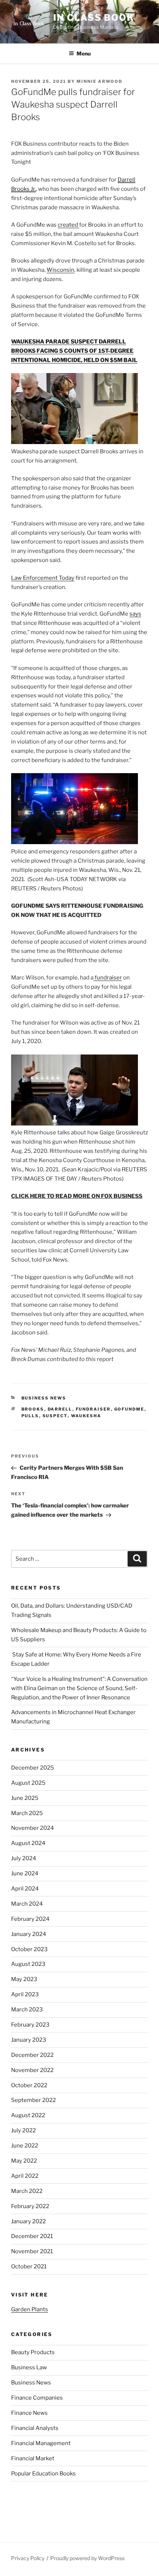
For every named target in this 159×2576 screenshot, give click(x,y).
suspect (55, 1416)
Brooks (33, 1409)
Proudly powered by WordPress (87, 2558)
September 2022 (33, 2100)
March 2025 (27, 1813)
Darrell (60, 1409)
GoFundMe (129, 1409)
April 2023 (25, 1994)
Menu (84, 53)
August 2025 (28, 1783)
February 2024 (30, 1919)
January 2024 (29, 1934)
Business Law (29, 2367)
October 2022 (29, 2085)
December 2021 (32, 2236)
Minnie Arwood (99, 81)
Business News (44, 1398)
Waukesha (86, 1416)
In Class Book (94, 18)
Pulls (30, 1416)
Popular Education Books (43, 2474)
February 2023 (30, 2025)
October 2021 (29, 2267)
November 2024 (33, 1828)
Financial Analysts (35, 2428)
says (135, 614)
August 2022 (28, 2115)
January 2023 (29, 2040)
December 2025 (33, 1768)
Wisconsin (60, 270)
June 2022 (25, 2146)
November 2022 (32, 2070)
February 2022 (30, 2206)
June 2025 (25, 1798)
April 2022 (25, 2176)
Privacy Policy (28, 2558)
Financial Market (33, 2458)
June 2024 (25, 1873)
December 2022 (32, 2055)
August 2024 (28, 1843)
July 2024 (24, 1858)
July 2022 (23, 2130)
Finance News (29, 2413)
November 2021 (32, 2251)
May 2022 (24, 2161)
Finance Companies (37, 2398)
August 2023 (28, 1964)
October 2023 (29, 1949)
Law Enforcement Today (43, 578)
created (68, 225)
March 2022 (27, 2191)
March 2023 (27, 2010)
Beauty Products (33, 2352)
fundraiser (108, 978)
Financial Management (41, 2443)
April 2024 (25, 1889)
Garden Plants (30, 2309)
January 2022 (28, 2221)
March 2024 (27, 1904)
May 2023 (24, 1979)
